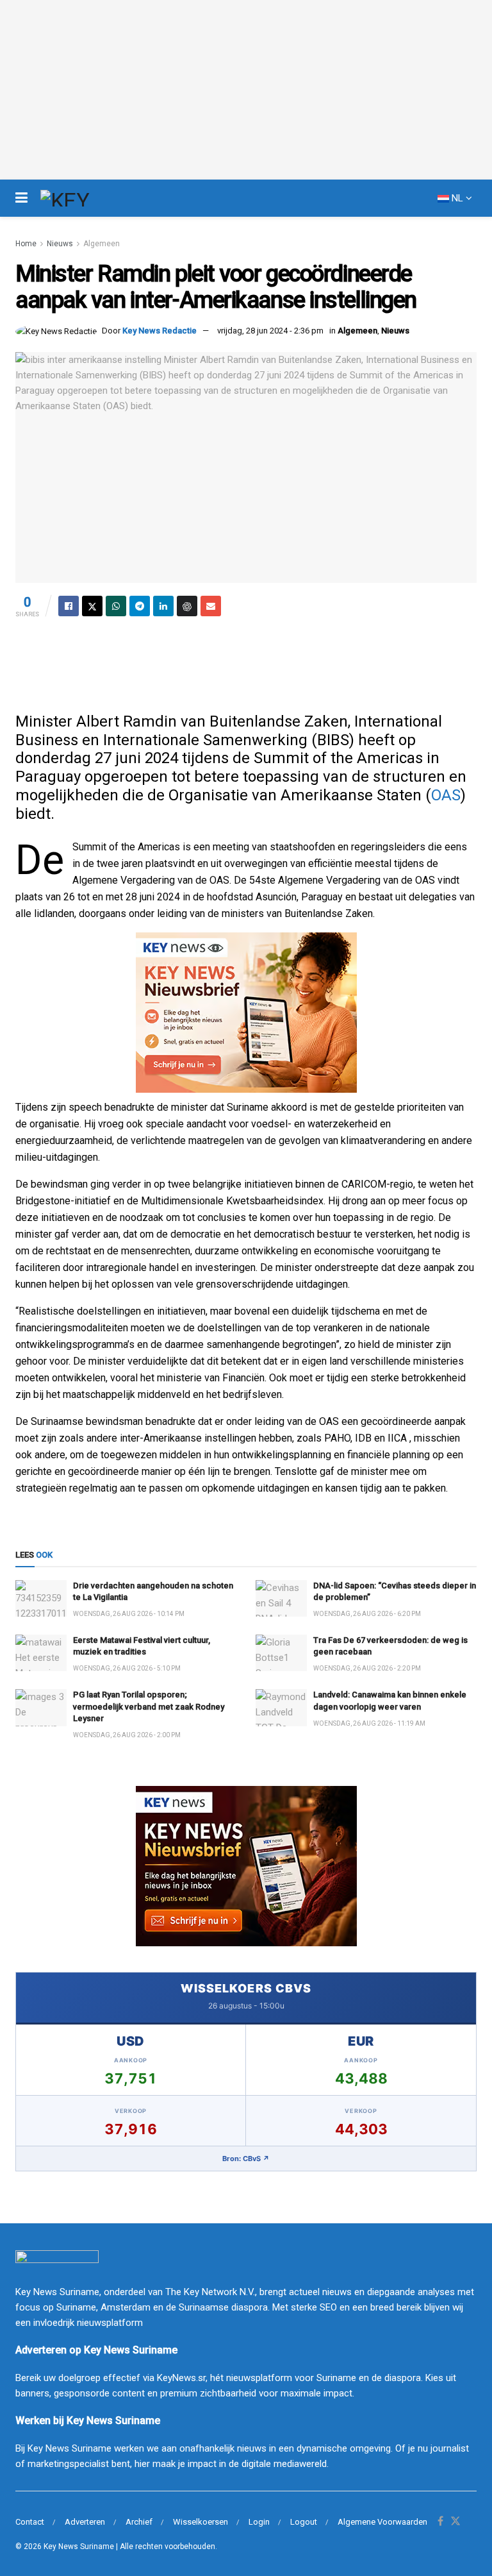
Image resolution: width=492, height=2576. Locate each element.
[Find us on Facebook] (440, 2522)
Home (26, 244)
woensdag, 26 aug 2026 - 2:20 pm (367, 1668)
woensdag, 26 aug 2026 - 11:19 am (369, 1723)
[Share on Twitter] (92, 606)
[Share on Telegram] (140, 606)
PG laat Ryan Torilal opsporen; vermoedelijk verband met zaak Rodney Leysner (149, 1706)
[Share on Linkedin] (163, 606)
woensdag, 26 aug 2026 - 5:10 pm (127, 1668)
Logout (304, 2522)
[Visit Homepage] (88, 198)
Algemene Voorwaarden (382, 2522)
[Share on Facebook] (69, 606)
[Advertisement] (246, 661)
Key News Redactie (160, 331)
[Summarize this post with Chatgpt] (187, 606)
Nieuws (60, 244)
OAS (446, 795)
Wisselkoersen (201, 2522)
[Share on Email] (211, 606)
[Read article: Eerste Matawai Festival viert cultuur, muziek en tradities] (41, 1653)
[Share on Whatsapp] (116, 606)
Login (259, 2522)
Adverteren (85, 2522)
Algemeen (102, 244)
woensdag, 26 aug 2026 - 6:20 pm (367, 1614)
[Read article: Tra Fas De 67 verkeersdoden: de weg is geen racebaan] (281, 1653)
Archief (139, 2522)
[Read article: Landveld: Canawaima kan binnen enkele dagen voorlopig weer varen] (281, 1707)
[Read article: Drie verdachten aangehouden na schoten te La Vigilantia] (41, 1598)
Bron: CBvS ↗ (246, 2159)
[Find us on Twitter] (455, 2522)
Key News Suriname (79, 2547)
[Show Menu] (21, 198)
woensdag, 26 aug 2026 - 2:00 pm (127, 1735)
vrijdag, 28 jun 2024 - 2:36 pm (270, 331)
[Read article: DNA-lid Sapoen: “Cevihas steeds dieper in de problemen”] (281, 1598)
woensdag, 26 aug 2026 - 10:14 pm (129, 1614)
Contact (30, 2522)
